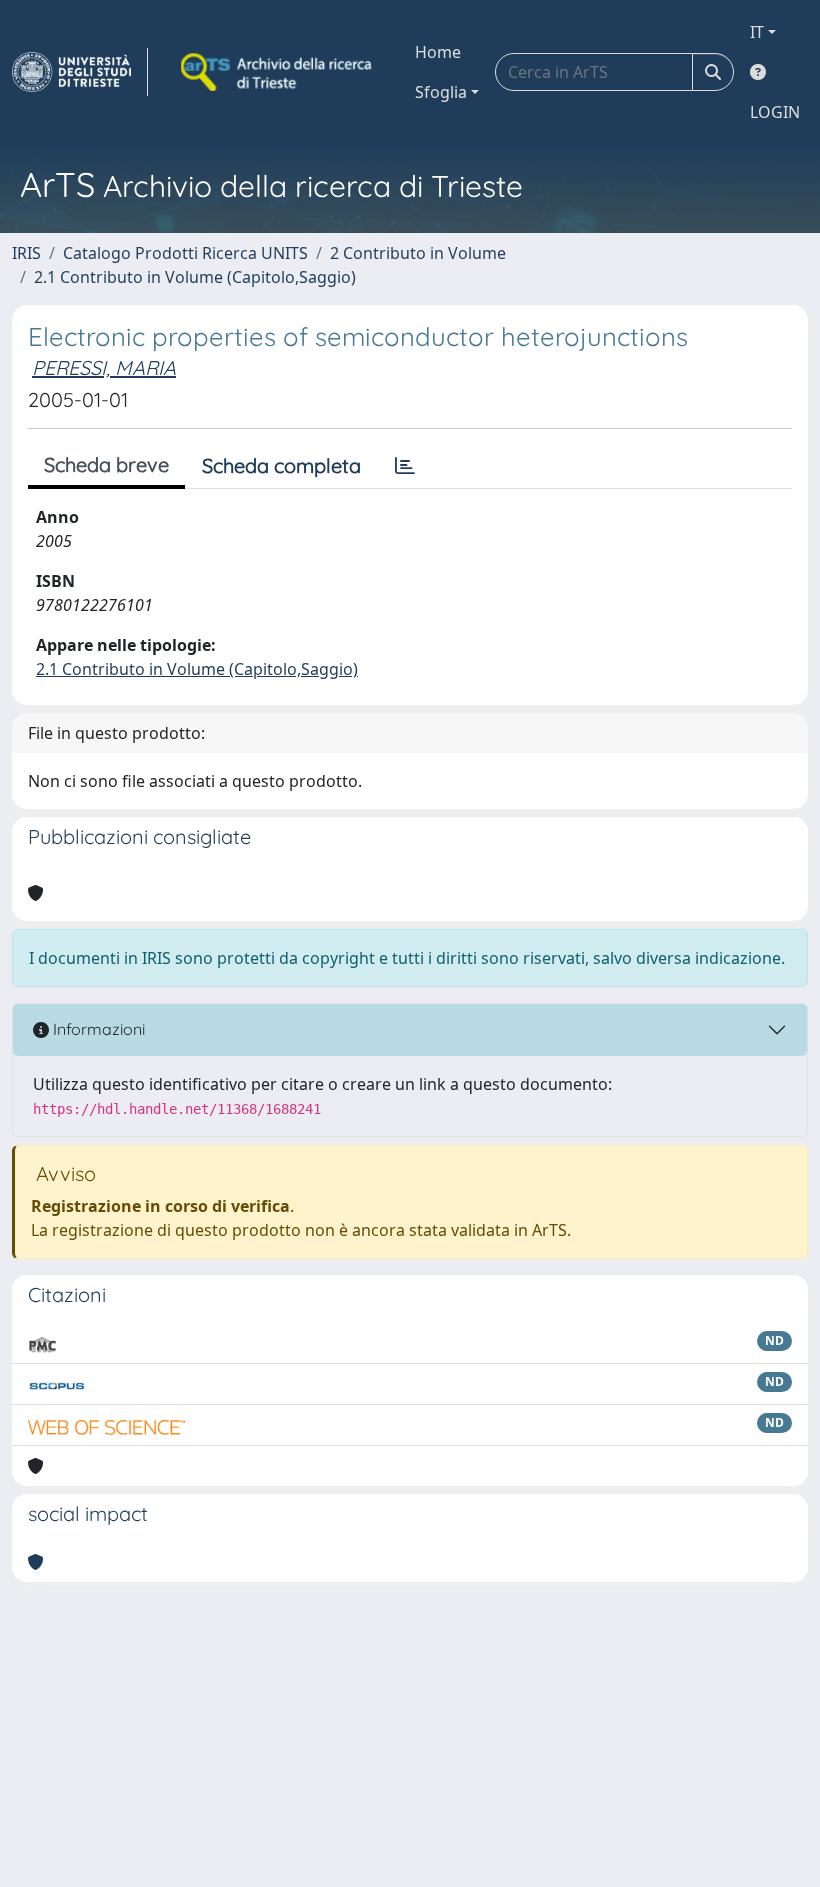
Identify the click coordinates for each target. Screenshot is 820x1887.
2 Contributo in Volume (418, 253)
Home (438, 52)
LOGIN (775, 112)
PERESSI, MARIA (104, 367)
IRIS (26, 253)
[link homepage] (80, 72)
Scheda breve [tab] (106, 464)
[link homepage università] (278, 72)
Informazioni (97, 1029)
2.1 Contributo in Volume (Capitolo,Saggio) (195, 277)
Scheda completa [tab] (281, 465)
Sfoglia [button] (441, 92)
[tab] (405, 466)
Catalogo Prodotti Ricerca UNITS (185, 253)
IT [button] (757, 32)
